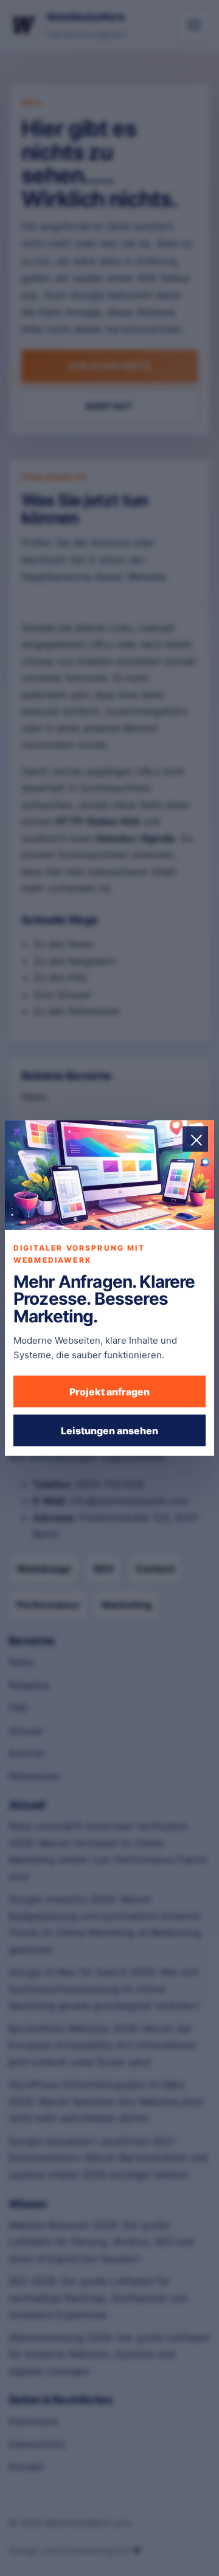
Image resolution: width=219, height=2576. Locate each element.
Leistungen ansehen (109, 1430)
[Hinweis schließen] (195, 1139)
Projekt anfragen (109, 1391)
